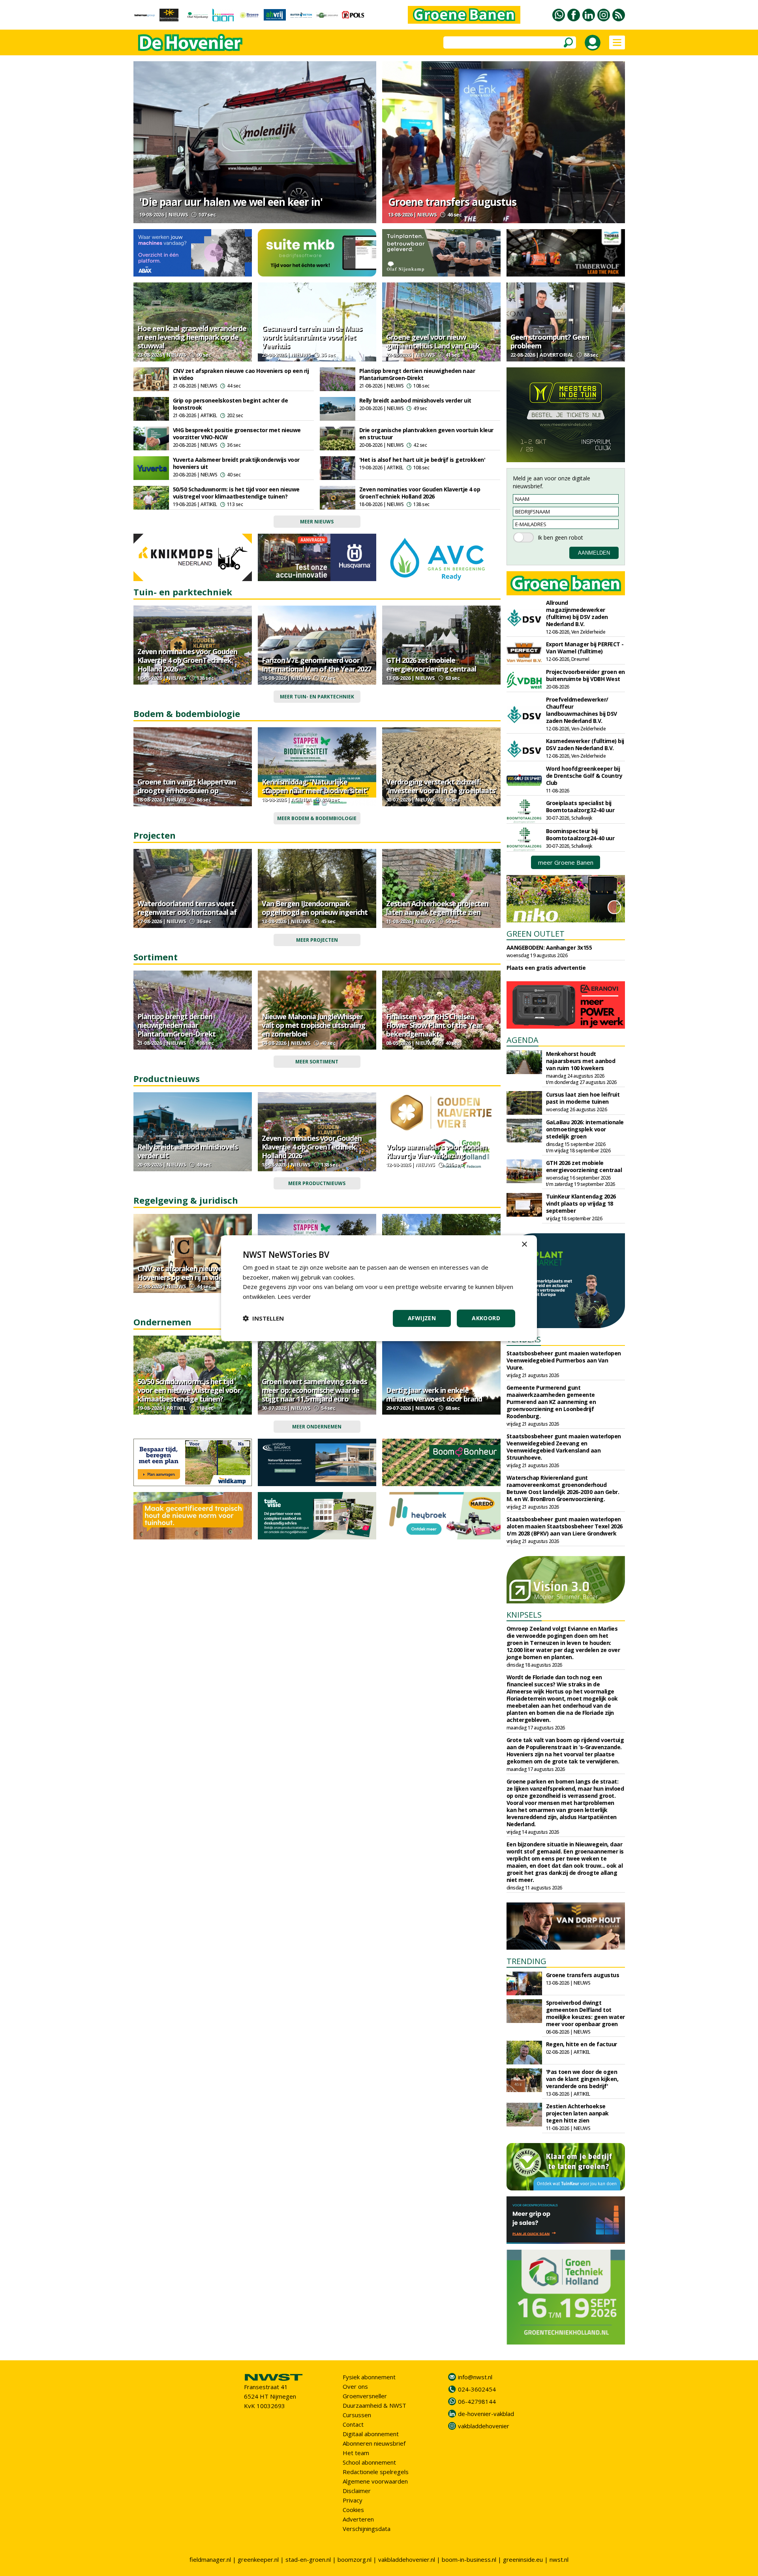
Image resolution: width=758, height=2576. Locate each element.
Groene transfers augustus (452, 202)
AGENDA (523, 1040)
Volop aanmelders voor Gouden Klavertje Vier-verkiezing (436, 1151)
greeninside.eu (523, 2559)
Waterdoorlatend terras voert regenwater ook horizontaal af (187, 908)
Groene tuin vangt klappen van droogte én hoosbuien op (187, 786)
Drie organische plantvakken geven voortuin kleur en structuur (426, 434)
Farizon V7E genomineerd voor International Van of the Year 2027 (316, 664)
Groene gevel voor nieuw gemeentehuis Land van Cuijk (433, 341)
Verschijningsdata (367, 2529)
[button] (263, 1318)
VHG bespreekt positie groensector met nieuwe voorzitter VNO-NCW (237, 434)
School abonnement (369, 2462)
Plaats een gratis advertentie (546, 968)
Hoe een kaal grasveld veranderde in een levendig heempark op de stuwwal (192, 337)
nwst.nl (559, 2559)
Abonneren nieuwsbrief (374, 2443)
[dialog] (379, 1288)
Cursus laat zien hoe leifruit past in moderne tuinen (583, 1098)
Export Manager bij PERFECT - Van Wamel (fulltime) (585, 648)
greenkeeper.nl (258, 2559)
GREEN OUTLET (536, 934)
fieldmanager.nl (210, 2559)
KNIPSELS (524, 1615)
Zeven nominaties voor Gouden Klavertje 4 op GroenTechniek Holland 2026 (420, 493)
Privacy (353, 2500)
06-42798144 (477, 2401)
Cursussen (357, 2415)
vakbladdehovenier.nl (407, 2559)
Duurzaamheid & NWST (374, 2405)
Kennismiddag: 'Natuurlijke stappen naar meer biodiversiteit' (315, 786)
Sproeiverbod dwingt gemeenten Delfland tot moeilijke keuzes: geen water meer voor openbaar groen (585, 2013)
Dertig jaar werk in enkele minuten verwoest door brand (434, 1394)
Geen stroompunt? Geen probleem (550, 341)
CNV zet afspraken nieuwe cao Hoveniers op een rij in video (241, 374)
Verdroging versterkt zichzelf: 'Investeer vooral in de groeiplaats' (441, 786)
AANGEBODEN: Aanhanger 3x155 (549, 947)
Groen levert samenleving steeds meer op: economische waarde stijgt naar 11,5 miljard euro (314, 1390)
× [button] (524, 1244)
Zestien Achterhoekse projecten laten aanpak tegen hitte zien (437, 908)
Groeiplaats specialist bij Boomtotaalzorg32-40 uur (580, 806)
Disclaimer (357, 2491)
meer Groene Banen (566, 862)
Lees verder (294, 1296)
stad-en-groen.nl (308, 2559)
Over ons (355, 2386)
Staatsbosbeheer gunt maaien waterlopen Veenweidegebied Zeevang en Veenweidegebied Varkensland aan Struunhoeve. (564, 1447)
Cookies (353, 2510)
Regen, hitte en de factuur (582, 2044)
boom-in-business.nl (469, 2559)
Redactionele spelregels (376, 2472)
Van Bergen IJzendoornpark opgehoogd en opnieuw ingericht (315, 908)
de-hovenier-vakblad (486, 2414)
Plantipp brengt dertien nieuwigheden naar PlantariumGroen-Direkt (417, 374)
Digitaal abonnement (371, 2434)
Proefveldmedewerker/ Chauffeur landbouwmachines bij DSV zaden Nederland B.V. (582, 710)
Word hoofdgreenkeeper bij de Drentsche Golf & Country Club (584, 776)
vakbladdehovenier (484, 2426)
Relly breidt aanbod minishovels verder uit (415, 400)
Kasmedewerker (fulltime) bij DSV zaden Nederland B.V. (585, 744)
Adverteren (358, 2519)
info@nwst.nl (475, 2377)
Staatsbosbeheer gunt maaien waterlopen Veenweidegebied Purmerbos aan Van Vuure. (564, 1360)
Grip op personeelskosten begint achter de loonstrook (231, 404)
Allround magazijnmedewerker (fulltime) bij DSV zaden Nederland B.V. (577, 613)
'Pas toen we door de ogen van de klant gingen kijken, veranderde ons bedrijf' (582, 2079)
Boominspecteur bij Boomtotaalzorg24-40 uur (580, 835)
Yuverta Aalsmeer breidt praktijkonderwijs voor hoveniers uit (236, 463)
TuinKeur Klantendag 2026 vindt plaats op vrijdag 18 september (581, 1203)
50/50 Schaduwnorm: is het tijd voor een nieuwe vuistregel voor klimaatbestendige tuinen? (236, 493)
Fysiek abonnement (369, 2377)
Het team (356, 2453)
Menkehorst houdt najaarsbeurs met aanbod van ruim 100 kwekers (581, 1061)
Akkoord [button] (486, 1318)
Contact (353, 2424)
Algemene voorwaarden (375, 2481)
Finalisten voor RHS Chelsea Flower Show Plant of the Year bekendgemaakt (434, 1025)
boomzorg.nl (355, 2559)
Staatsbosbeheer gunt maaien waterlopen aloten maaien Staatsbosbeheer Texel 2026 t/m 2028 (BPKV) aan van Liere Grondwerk (565, 1526)
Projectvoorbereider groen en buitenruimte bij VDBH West (585, 675)
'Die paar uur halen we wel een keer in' (231, 202)
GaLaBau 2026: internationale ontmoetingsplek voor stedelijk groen (585, 1129)
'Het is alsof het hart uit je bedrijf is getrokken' (422, 460)
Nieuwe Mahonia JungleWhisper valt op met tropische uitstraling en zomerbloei (313, 1025)
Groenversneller (365, 2396)
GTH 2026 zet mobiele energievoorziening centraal (431, 664)
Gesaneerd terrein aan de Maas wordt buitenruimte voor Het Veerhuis (312, 337)
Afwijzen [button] (422, 1318)
